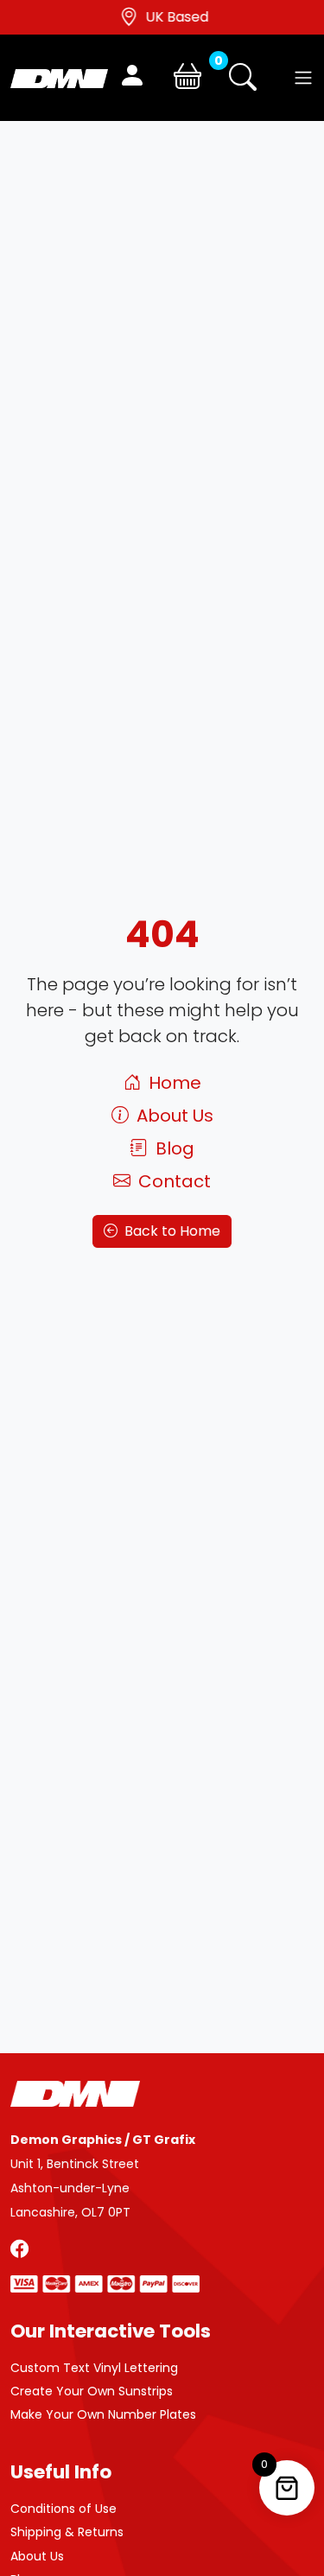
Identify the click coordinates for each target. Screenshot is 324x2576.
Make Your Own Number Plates (103, 2414)
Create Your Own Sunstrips (92, 2391)
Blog (173, 1148)
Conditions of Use (64, 2509)
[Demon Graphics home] (59, 77)
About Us (173, 1116)
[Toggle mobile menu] (303, 78)
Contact (172, 1181)
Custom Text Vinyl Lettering (94, 2368)
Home (173, 1083)
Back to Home (170, 1231)
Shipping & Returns (67, 2532)
